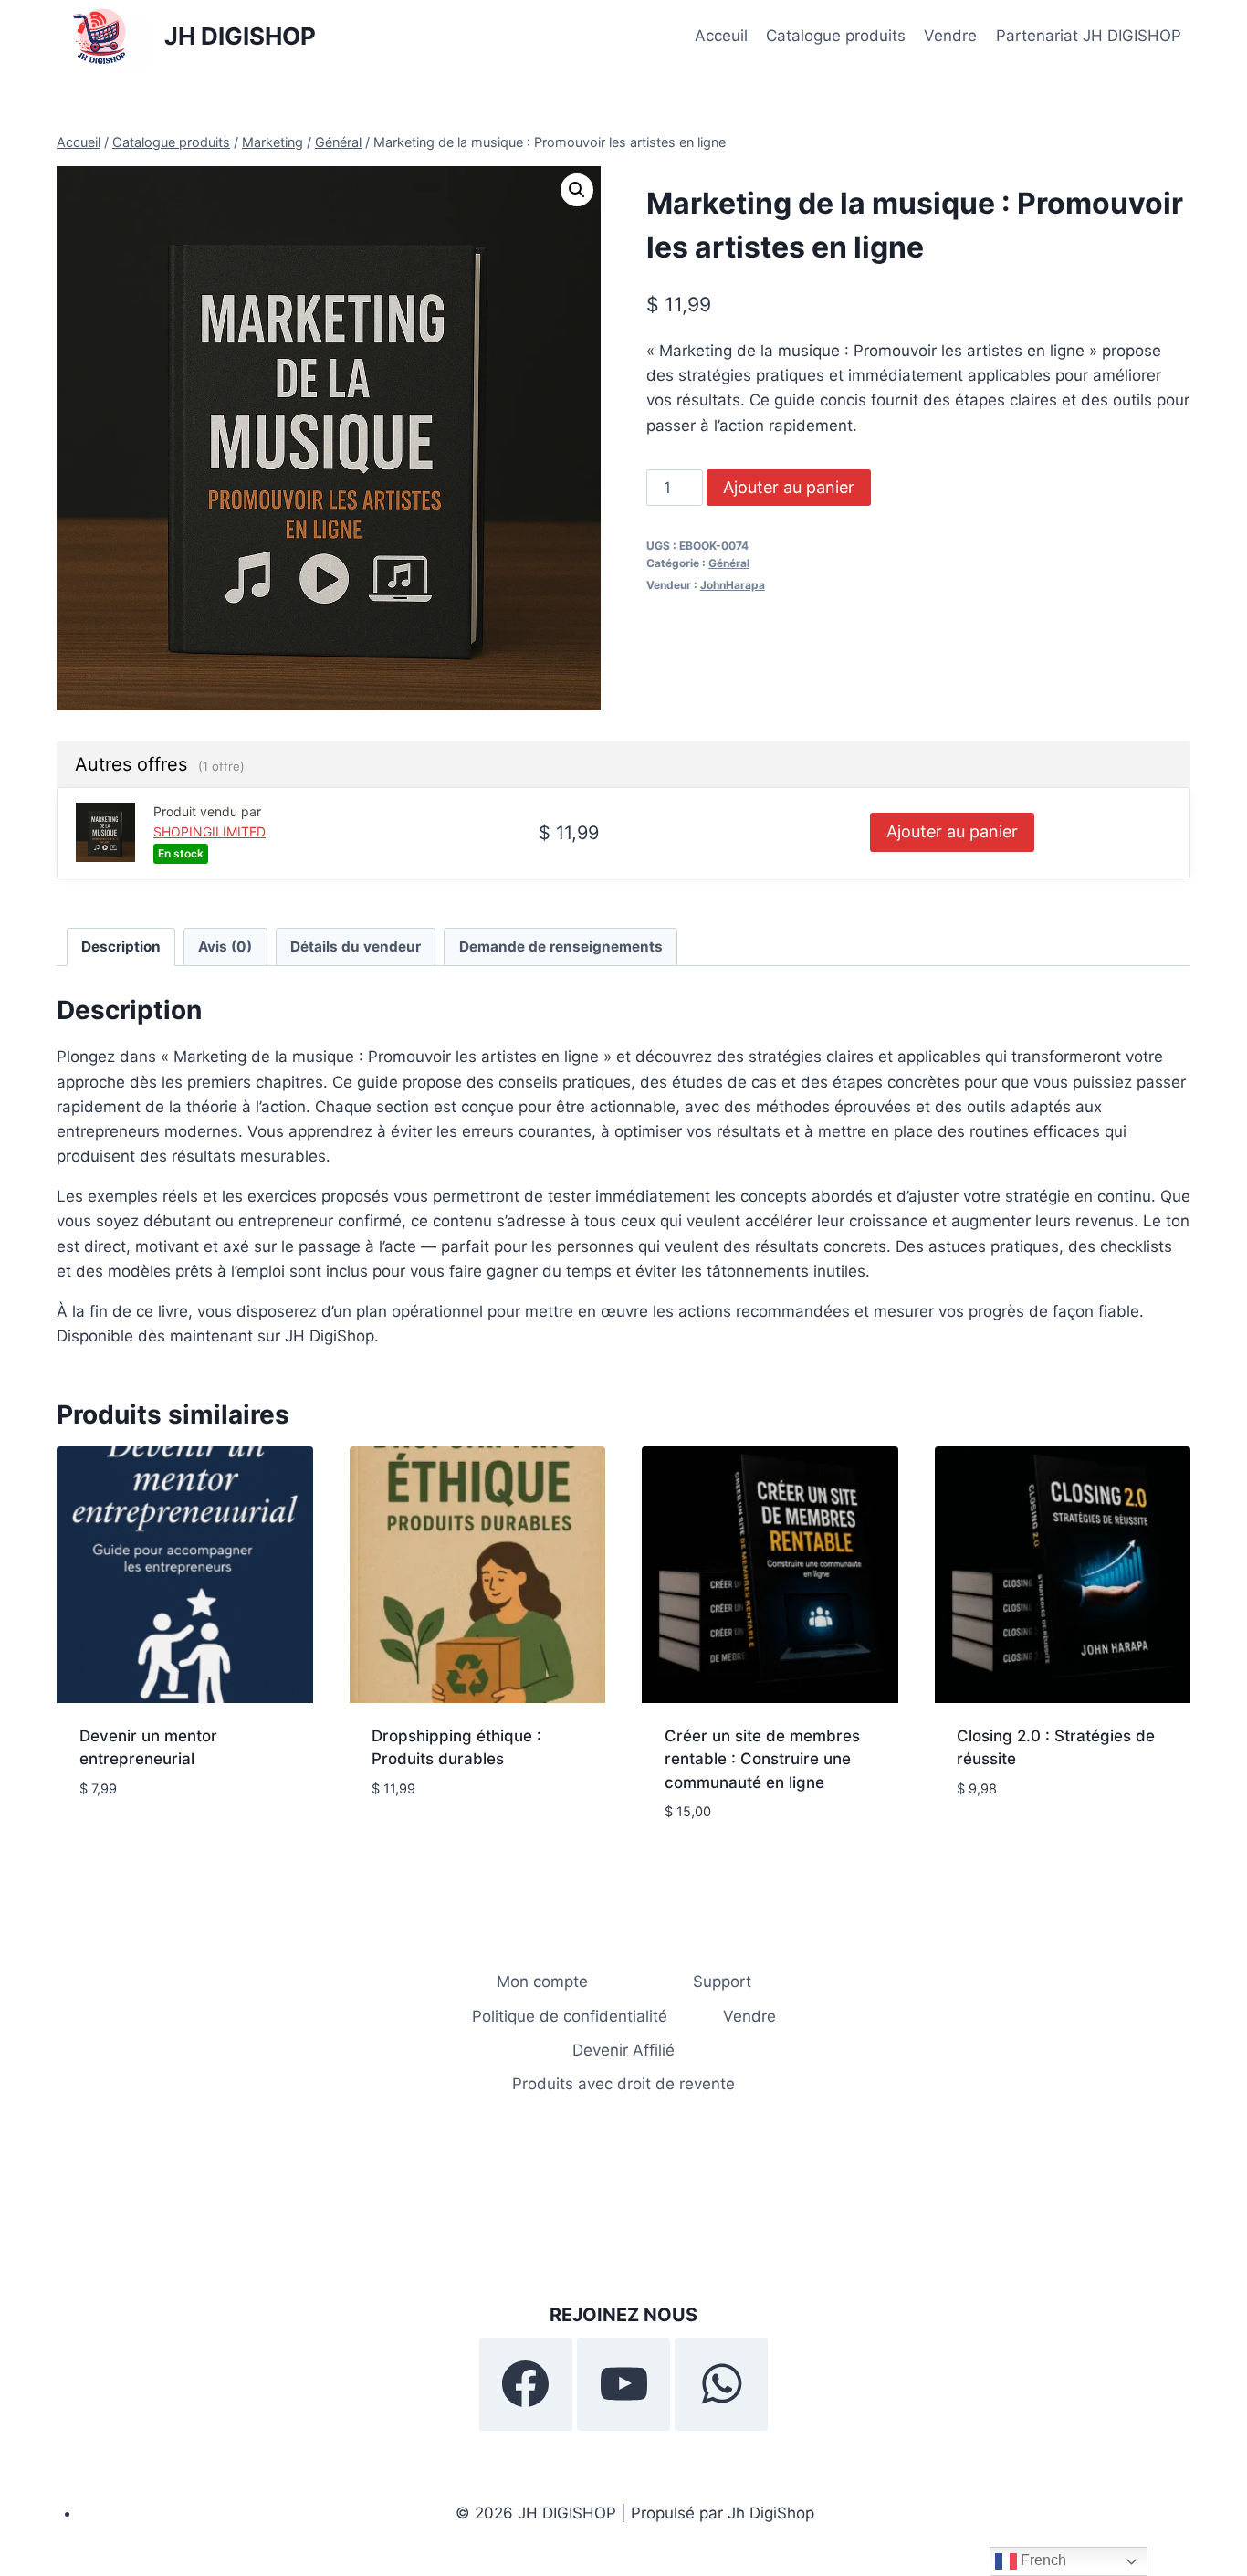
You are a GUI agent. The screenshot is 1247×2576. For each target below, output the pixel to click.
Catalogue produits (836, 36)
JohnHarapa (733, 585)
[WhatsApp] (721, 2384)
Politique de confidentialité (570, 2016)
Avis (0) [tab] (225, 946)
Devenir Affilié (623, 2050)
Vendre (950, 36)
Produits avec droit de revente (623, 2084)
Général (729, 563)
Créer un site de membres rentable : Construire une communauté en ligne (762, 1759)
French (1042, 2560)
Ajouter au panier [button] (149, 1843)
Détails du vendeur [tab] (356, 946)
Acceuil (721, 36)
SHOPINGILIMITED (210, 831)
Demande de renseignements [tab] (561, 946)
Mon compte (542, 1982)
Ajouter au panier (789, 487)
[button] (577, 190)
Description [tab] (121, 946)
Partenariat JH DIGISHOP (1089, 36)
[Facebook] (526, 2384)
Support (722, 1982)
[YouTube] (623, 2384)
